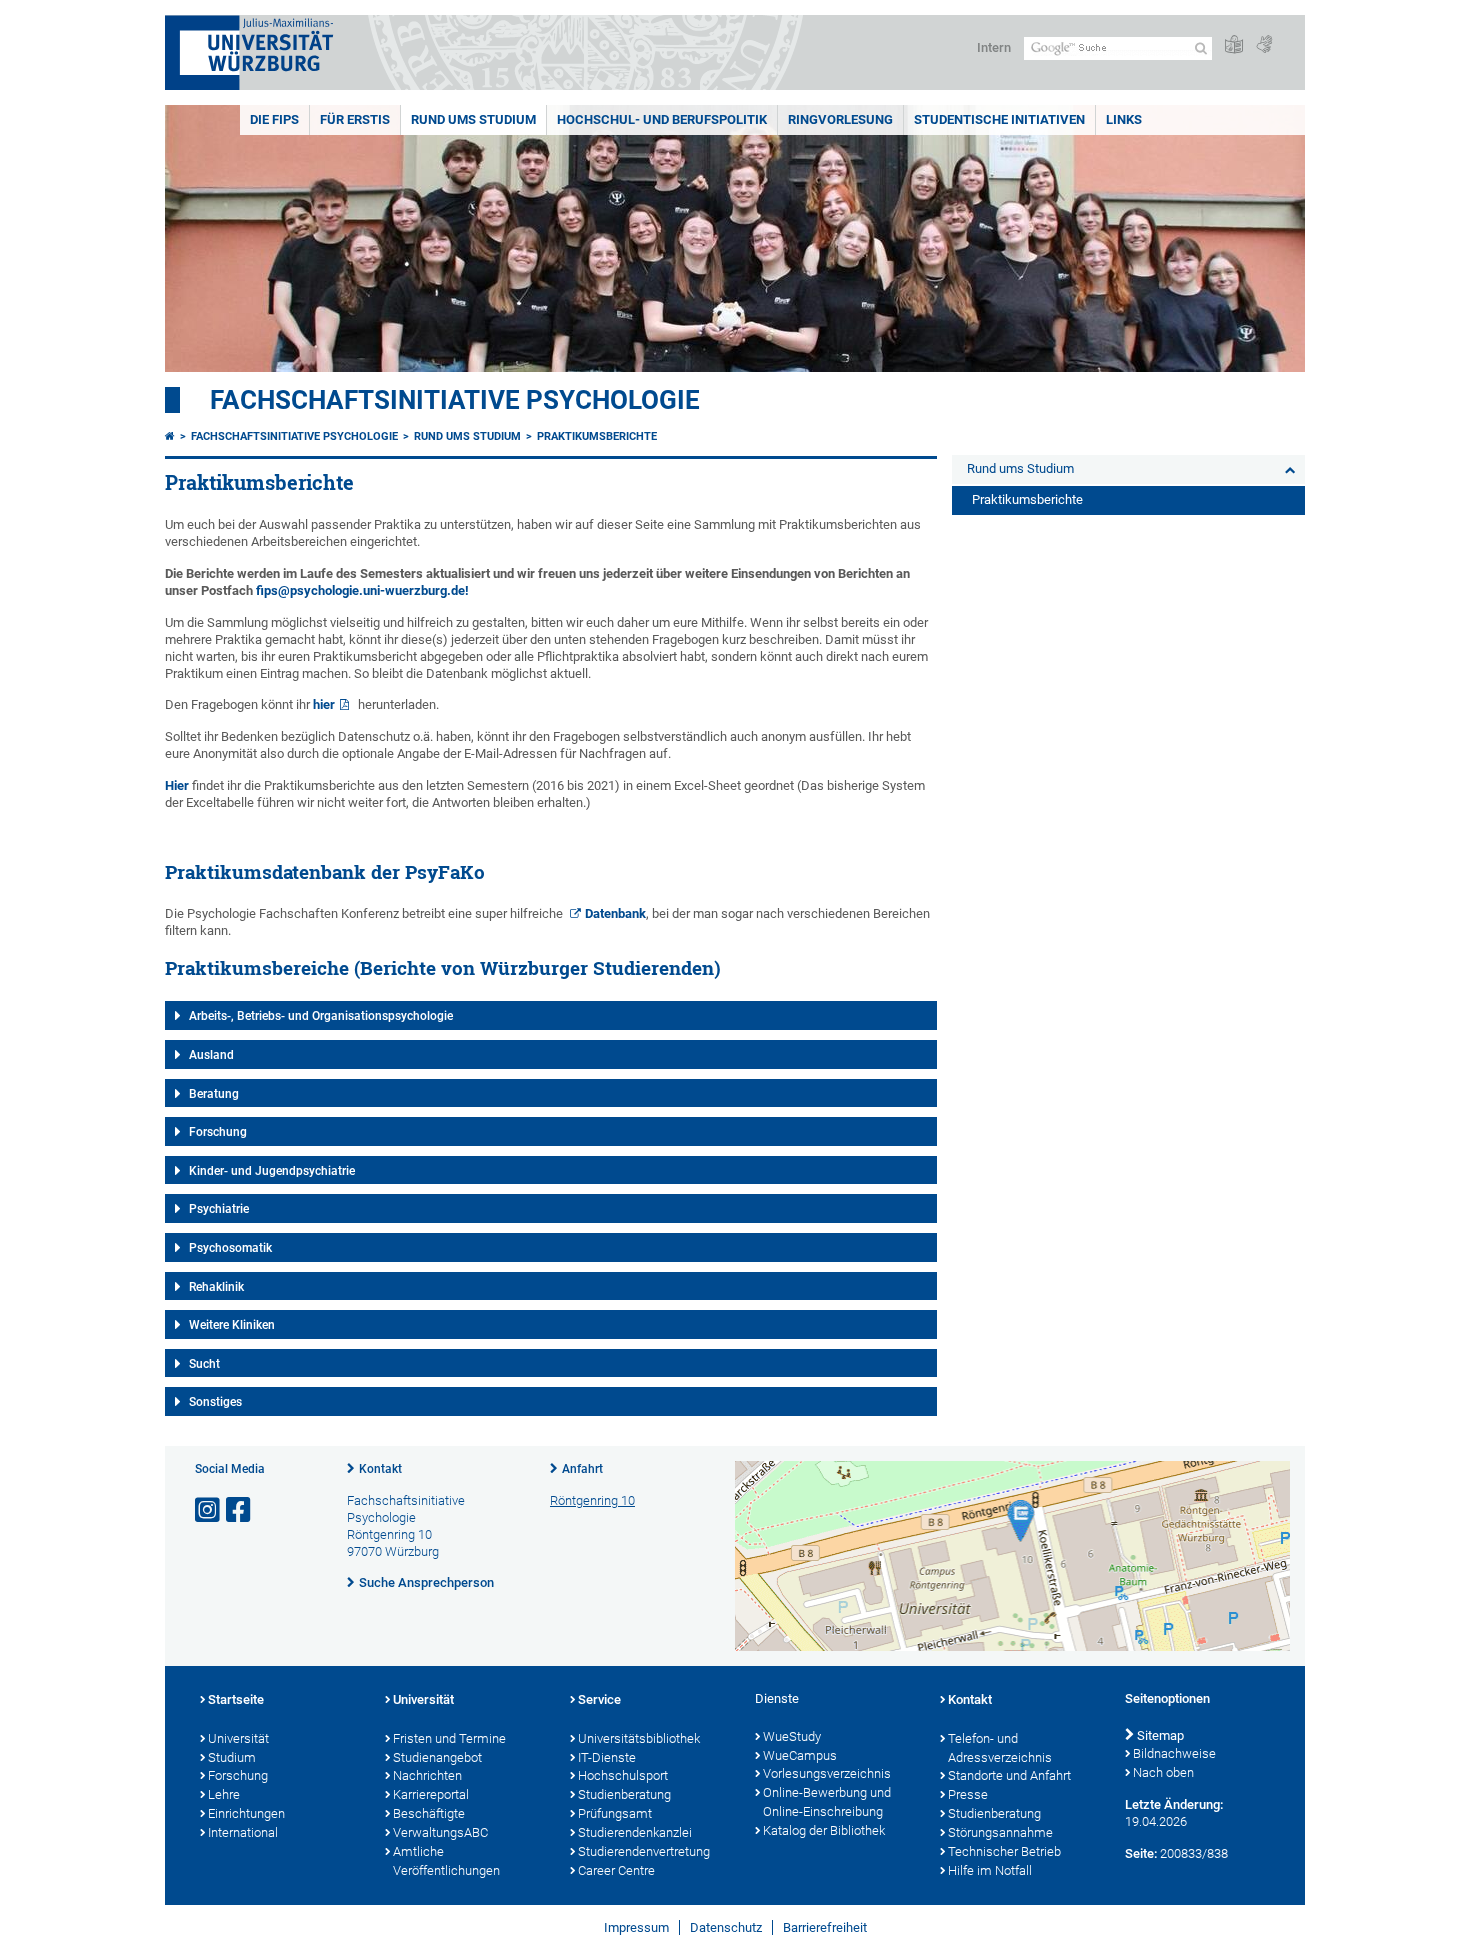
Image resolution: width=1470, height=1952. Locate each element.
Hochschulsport (623, 1775)
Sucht (204, 1364)
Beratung (214, 1094)
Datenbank (615, 913)
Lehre (224, 1794)
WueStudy (792, 1736)
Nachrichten (427, 1775)
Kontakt (380, 1469)
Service (599, 1699)
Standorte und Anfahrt (1009, 1775)
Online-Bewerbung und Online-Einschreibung (827, 1802)
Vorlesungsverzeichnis (827, 1773)
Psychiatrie (219, 1209)
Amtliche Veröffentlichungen (446, 1861)
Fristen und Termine (449, 1738)
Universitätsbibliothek (639, 1738)
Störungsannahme (1000, 1832)
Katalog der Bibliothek (824, 1830)
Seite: (1141, 1853)
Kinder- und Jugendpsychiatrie (272, 1171)
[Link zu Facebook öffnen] (240, 1510)
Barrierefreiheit (825, 1927)
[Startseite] (170, 436)
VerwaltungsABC (440, 1832)
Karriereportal (431, 1794)
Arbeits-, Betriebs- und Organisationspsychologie (321, 1016)
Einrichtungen (246, 1813)
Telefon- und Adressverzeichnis (1000, 1748)
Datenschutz (726, 1927)
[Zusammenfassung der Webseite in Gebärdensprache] (1264, 45)
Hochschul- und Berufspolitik (662, 119)
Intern (994, 47)
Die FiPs (274, 119)
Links (1124, 119)
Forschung (218, 1132)
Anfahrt (582, 1469)
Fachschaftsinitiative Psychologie (455, 400)
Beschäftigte (429, 1813)
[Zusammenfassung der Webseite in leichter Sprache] (1234, 45)
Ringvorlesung (840, 119)
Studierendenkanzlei (635, 1832)
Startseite (236, 1699)
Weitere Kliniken (232, 1325)
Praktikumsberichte (597, 436)
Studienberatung (624, 1794)
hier (324, 704)
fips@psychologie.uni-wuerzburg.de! (362, 590)
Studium (232, 1757)
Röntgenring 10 (592, 1500)
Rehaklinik (216, 1287)
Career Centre (616, 1870)
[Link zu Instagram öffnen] (209, 1510)
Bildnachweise (1174, 1753)
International (243, 1832)
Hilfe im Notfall (990, 1870)
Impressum (636, 1927)
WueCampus (800, 1755)
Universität (238, 1738)
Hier (177, 785)
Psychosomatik (230, 1248)
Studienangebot (437, 1757)
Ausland (211, 1055)
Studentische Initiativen (999, 119)
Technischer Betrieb (1004, 1851)
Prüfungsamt (615, 1813)
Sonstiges (215, 1402)
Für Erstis (355, 119)
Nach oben (1163, 1772)
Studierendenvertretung (644, 1851)
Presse (968, 1794)
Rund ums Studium (473, 119)
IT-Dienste (607, 1757)
